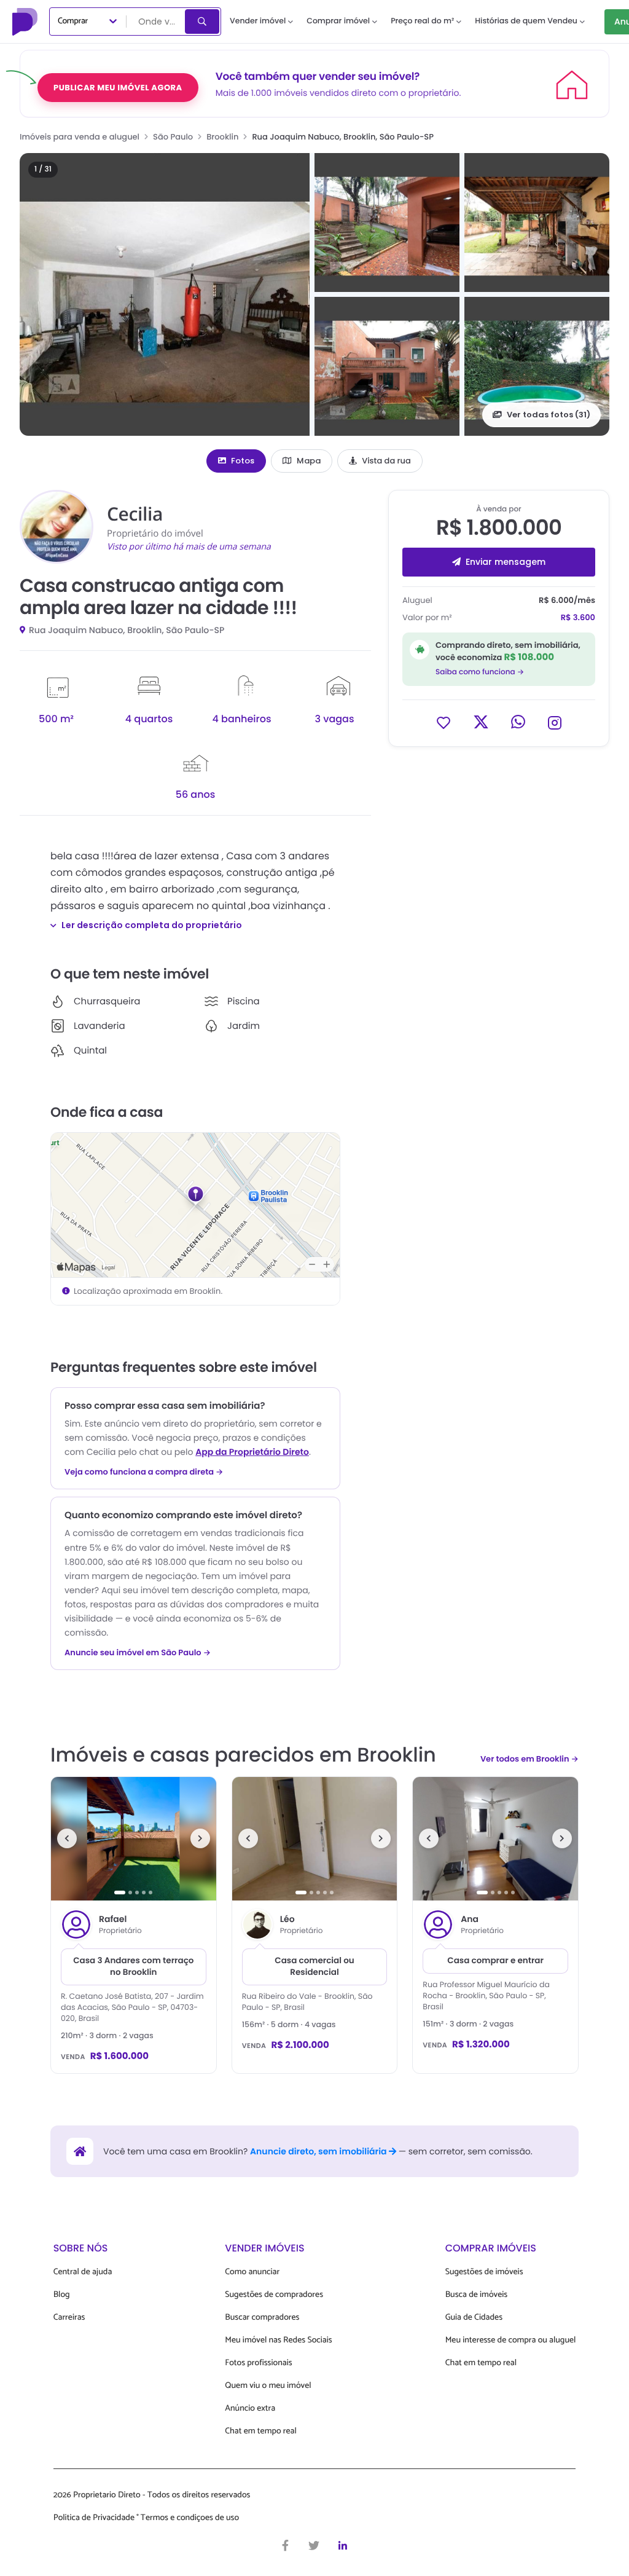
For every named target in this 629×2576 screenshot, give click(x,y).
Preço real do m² (422, 21)
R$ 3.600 (578, 617)
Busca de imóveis (477, 2295)
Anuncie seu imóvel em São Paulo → (138, 1653)
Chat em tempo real (260, 2431)
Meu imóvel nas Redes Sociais (278, 2340)
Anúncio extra (250, 2409)
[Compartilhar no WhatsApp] (518, 722)
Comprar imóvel (338, 21)
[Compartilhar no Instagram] (555, 722)
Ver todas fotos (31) (549, 415)
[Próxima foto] (200, 1838)
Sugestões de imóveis (484, 2272)
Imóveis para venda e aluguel (80, 137)
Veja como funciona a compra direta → (144, 1472)
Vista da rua (386, 461)
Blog (62, 2295)
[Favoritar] (443, 722)
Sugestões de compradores (274, 2295)
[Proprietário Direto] (26, 22)
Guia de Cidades (474, 2318)
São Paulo (173, 137)
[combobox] (157, 22)
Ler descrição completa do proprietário (152, 925)
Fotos (243, 461)
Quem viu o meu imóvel (268, 2386)
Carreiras (69, 2318)
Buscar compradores (262, 2318)
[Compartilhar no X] (481, 722)
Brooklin (222, 137)
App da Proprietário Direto (252, 1452)
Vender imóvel (258, 21)
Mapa (309, 461)
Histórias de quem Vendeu (526, 21)
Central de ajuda (83, 2272)
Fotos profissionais (258, 2363)
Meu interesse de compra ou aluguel (511, 2340)
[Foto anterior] (67, 1838)
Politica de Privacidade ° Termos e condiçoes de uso (146, 2518)
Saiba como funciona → (480, 672)
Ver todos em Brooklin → (529, 1759)
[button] (165, 294)
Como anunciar (252, 2272)
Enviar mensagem (506, 562)
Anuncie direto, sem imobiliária (319, 2151)
